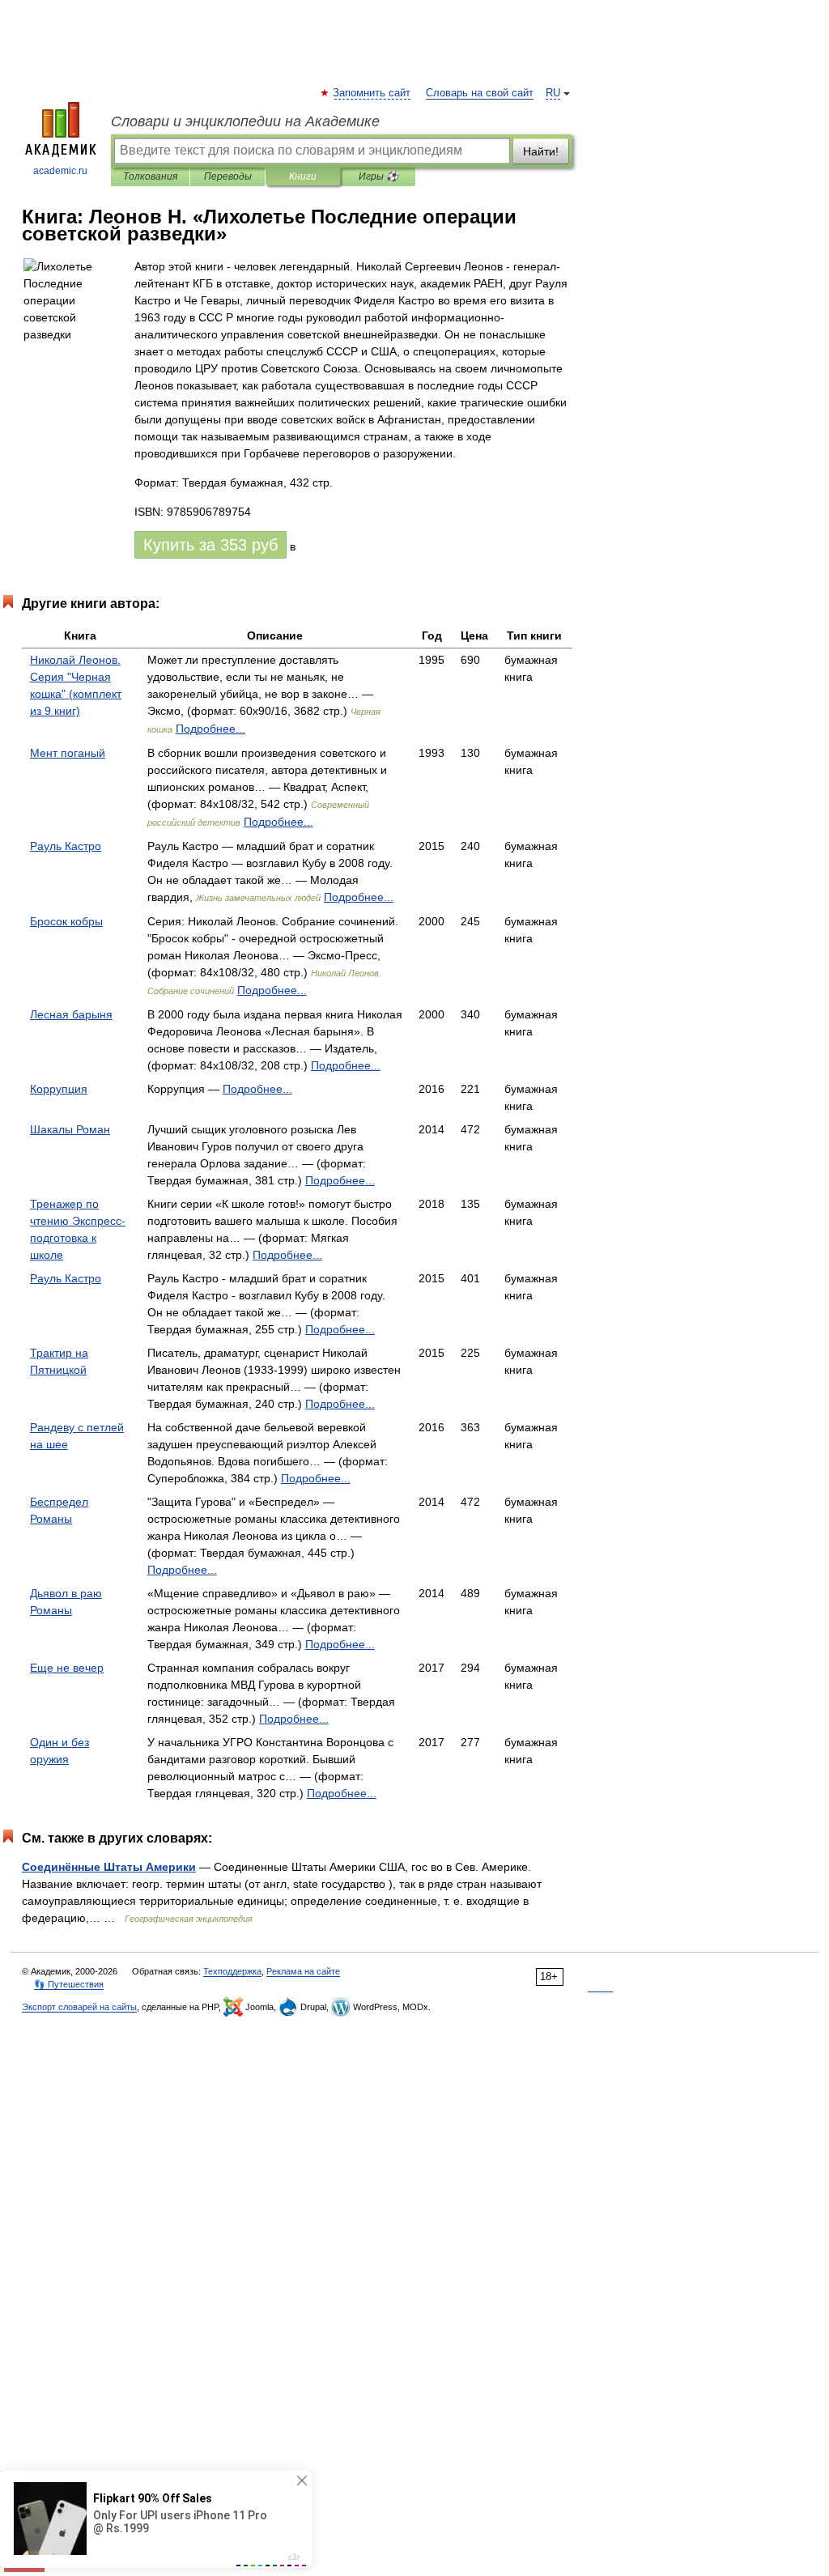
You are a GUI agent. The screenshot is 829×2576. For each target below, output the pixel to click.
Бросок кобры (66, 921)
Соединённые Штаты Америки (109, 1867)
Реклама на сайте (303, 1971)
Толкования (150, 176)
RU (553, 93)
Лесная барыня (71, 1014)
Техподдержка (232, 1971)
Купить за (210, 545)
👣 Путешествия (69, 1984)
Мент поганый (68, 753)
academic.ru (60, 171)
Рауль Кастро (66, 846)
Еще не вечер (67, 1668)
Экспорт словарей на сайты (79, 2007)
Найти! (541, 151)
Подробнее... (210, 729)
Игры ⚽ (378, 176)
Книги (303, 176)
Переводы (228, 176)
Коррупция (59, 1089)
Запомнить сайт (372, 93)
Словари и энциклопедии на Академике (245, 121)
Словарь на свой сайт (480, 93)
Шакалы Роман (70, 1129)
